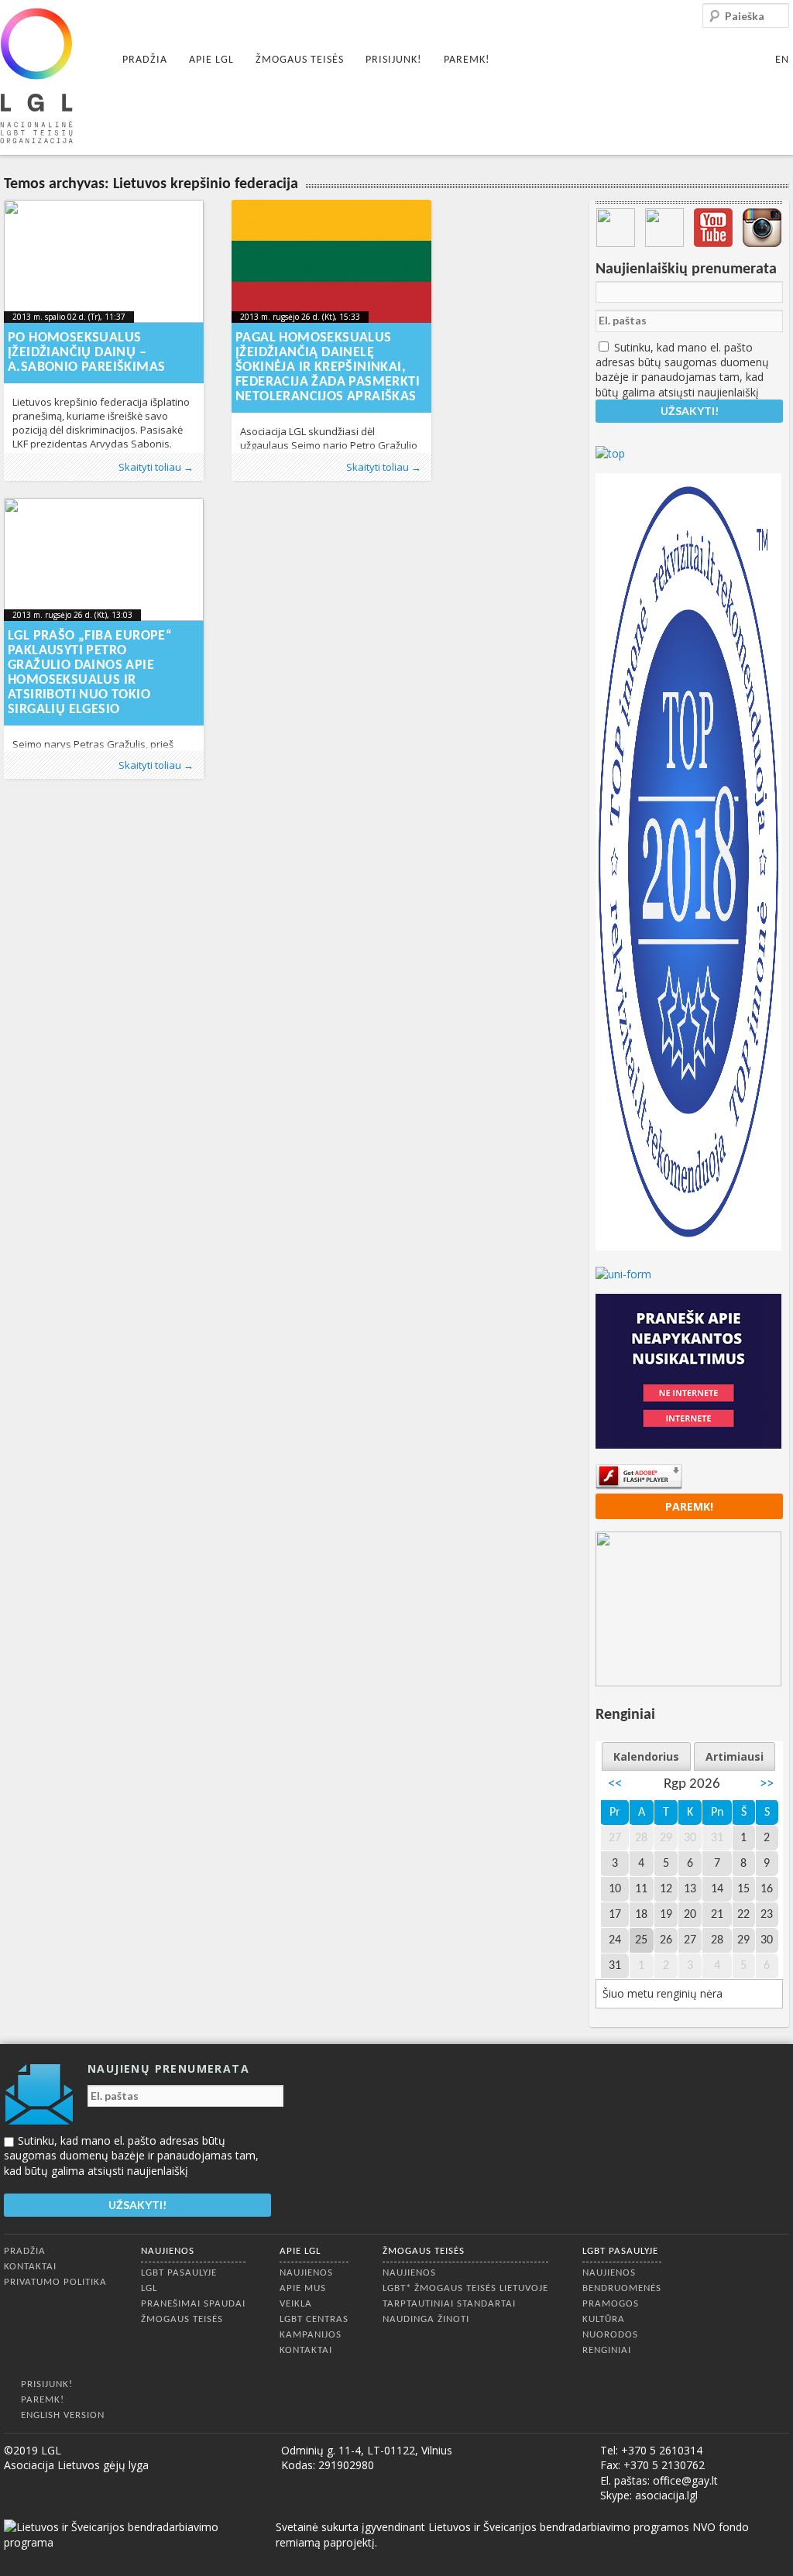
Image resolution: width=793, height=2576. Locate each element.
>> (767, 1784)
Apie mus (303, 2288)
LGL (149, 2288)
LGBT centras (314, 2319)
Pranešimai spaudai (193, 2304)
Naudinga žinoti (426, 2319)
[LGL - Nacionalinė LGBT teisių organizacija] (36, 75)
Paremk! (467, 60)
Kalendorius (646, 1756)
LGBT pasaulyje (179, 2273)
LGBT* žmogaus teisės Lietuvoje (465, 2288)
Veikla (296, 2304)
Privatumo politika (55, 2282)
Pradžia (145, 60)
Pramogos (611, 2304)
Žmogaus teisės (300, 60)
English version (63, 2415)
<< (615, 1784)
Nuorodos (610, 2335)
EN (782, 60)
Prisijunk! (394, 60)
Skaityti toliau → (156, 467)
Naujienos (168, 2251)
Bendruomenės (622, 2288)
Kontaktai (30, 2267)
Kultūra (604, 2319)
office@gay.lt (685, 2480)
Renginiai (607, 2350)
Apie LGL (211, 60)
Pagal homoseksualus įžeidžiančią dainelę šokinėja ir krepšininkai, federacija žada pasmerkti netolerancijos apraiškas (328, 367)
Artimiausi (735, 1756)
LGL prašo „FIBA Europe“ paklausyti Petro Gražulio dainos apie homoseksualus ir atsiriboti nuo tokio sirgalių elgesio (90, 673)
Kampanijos (311, 2335)
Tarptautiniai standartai (449, 2304)
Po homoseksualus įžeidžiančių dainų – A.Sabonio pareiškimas (86, 353)
